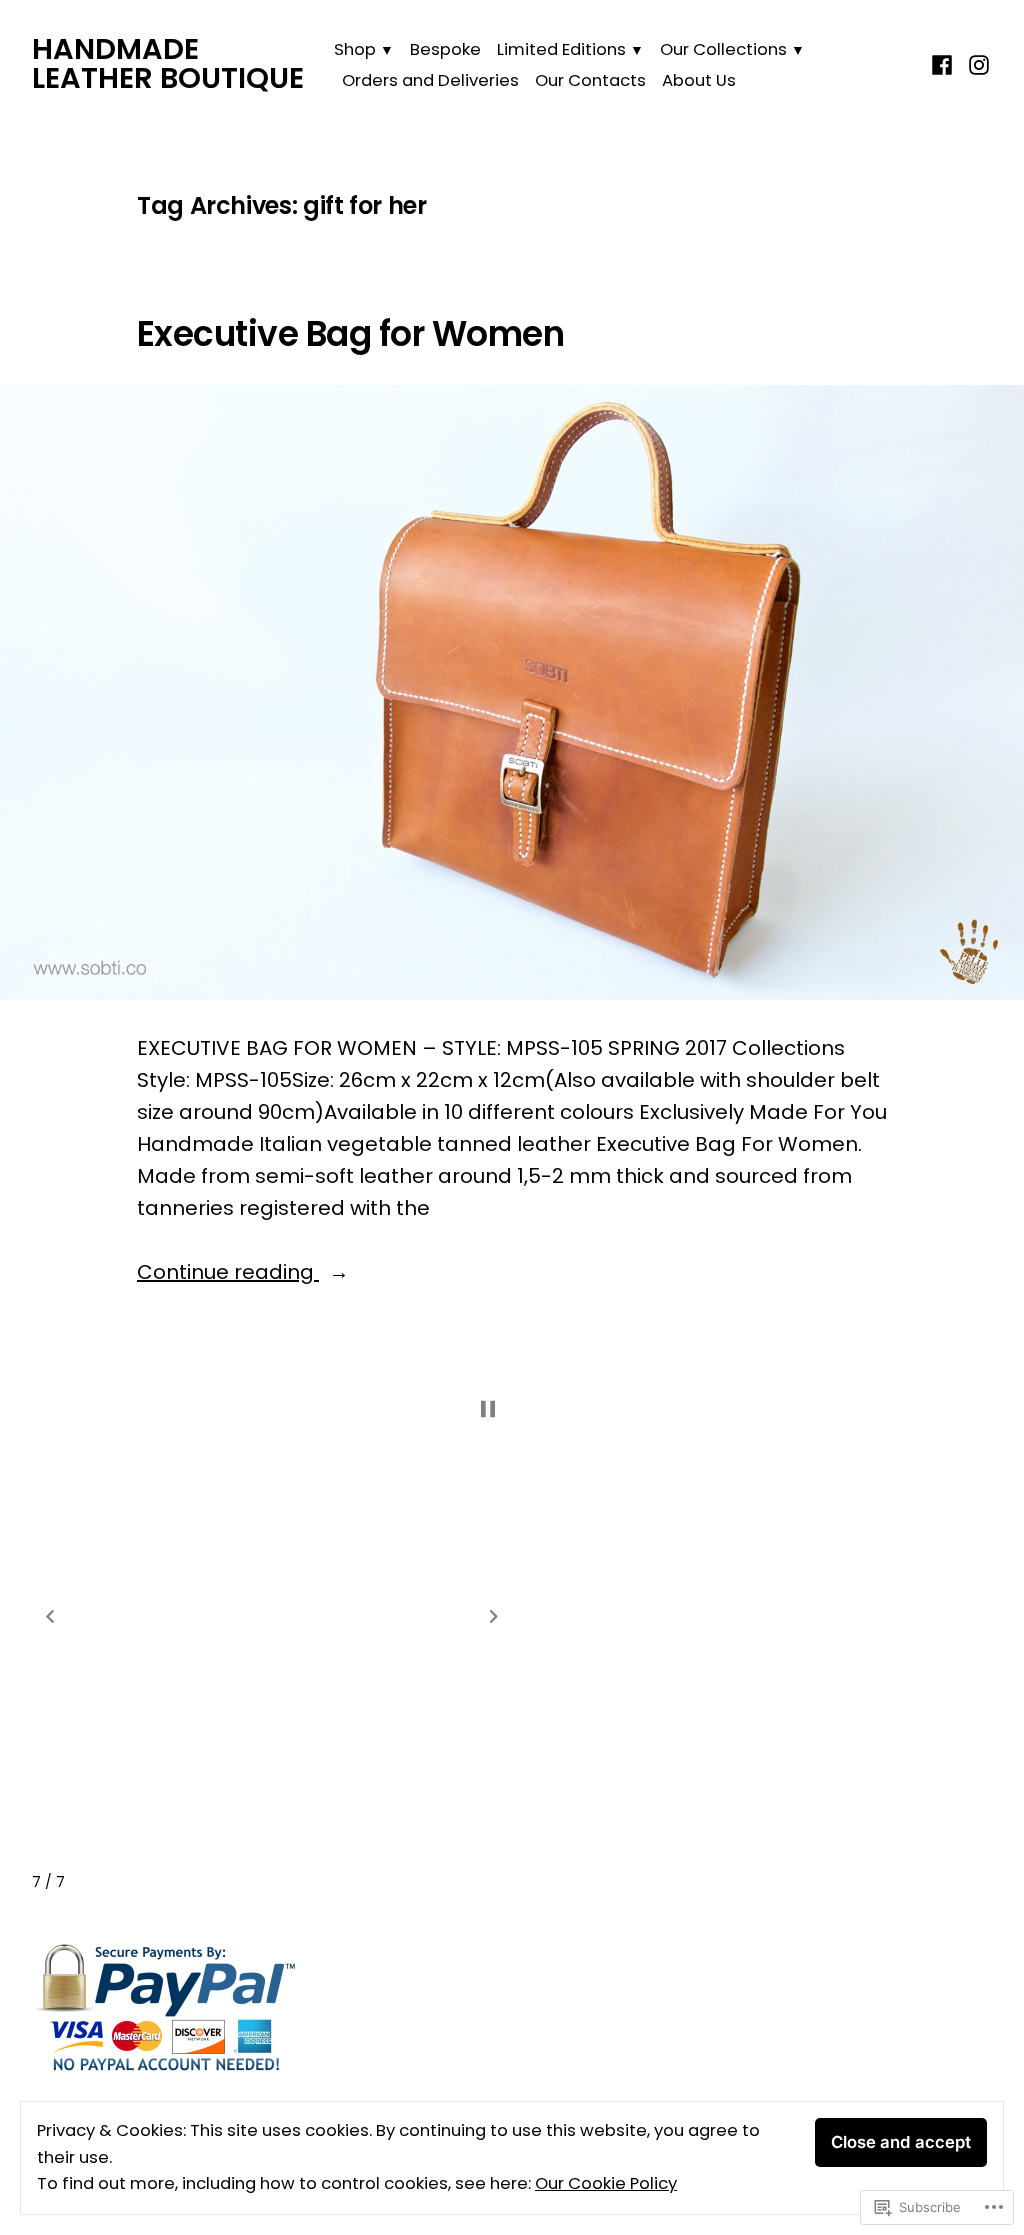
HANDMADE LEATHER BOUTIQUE (168, 63)
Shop (355, 49)
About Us (699, 80)
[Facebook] (944, 64)
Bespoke (445, 49)
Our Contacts (590, 80)
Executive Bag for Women (350, 334)
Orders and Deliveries (430, 80)
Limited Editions (561, 49)
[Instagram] (976, 64)
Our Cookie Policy (606, 2183)
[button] (50, 1617)
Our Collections (723, 49)
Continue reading (228, 1272)
